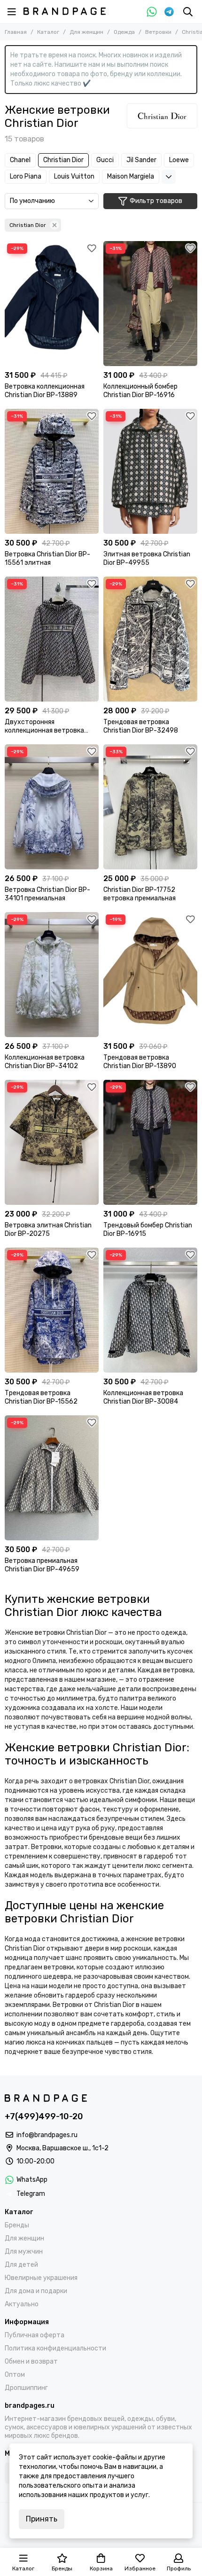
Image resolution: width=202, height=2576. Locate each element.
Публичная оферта (35, 2335)
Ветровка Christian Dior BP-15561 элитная (47, 558)
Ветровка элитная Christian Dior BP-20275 (48, 1229)
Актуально (22, 2304)
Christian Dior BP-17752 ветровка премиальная (140, 894)
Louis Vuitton (74, 176)
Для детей (21, 2265)
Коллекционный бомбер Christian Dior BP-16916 (140, 391)
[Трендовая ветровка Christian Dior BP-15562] (52, 1310)
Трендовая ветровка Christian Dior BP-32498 (141, 726)
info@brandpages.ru (47, 2135)
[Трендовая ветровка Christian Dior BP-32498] (150, 639)
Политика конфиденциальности (55, 2348)
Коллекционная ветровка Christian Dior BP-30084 (143, 1397)
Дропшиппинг (26, 2388)
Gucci (105, 160)
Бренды (17, 2225)
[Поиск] (188, 12)
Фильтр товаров (156, 201)
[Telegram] (169, 12)
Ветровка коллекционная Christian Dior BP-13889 (45, 391)
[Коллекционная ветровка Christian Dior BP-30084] (150, 1310)
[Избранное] (92, 248)
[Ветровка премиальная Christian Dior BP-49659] (52, 1478)
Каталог (48, 32)
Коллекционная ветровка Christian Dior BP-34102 (45, 1062)
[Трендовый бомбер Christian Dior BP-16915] (150, 1142)
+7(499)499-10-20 (44, 2116)
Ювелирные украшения (41, 2278)
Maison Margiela (131, 176)
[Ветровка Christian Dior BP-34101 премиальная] (52, 807)
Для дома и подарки (36, 2291)
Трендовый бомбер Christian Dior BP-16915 (148, 1229)
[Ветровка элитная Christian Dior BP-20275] (52, 1142)
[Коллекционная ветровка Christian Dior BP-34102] (52, 975)
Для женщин (86, 32)
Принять (42, 2519)
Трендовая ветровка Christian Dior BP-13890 (140, 1062)
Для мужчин (24, 2252)
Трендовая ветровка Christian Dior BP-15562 (41, 1397)
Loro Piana (26, 176)
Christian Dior (63, 160)
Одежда (124, 32)
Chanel (20, 160)
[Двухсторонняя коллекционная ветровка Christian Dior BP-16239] (52, 639)
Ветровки (158, 32)
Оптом (15, 2375)
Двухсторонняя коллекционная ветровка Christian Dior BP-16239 (44, 726)
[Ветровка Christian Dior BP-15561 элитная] (52, 471)
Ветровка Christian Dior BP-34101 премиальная (47, 894)
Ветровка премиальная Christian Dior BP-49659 (42, 1565)
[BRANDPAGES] (65, 11)
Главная (16, 32)
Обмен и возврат (31, 2361)
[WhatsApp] (152, 12)
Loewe (179, 160)
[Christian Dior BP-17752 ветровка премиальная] (150, 807)
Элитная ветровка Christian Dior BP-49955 (147, 558)
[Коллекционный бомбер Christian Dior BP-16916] (150, 304)
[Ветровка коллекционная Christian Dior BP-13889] (52, 304)
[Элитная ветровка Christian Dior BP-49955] (150, 471)
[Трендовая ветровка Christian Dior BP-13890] (150, 975)
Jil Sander (141, 160)
